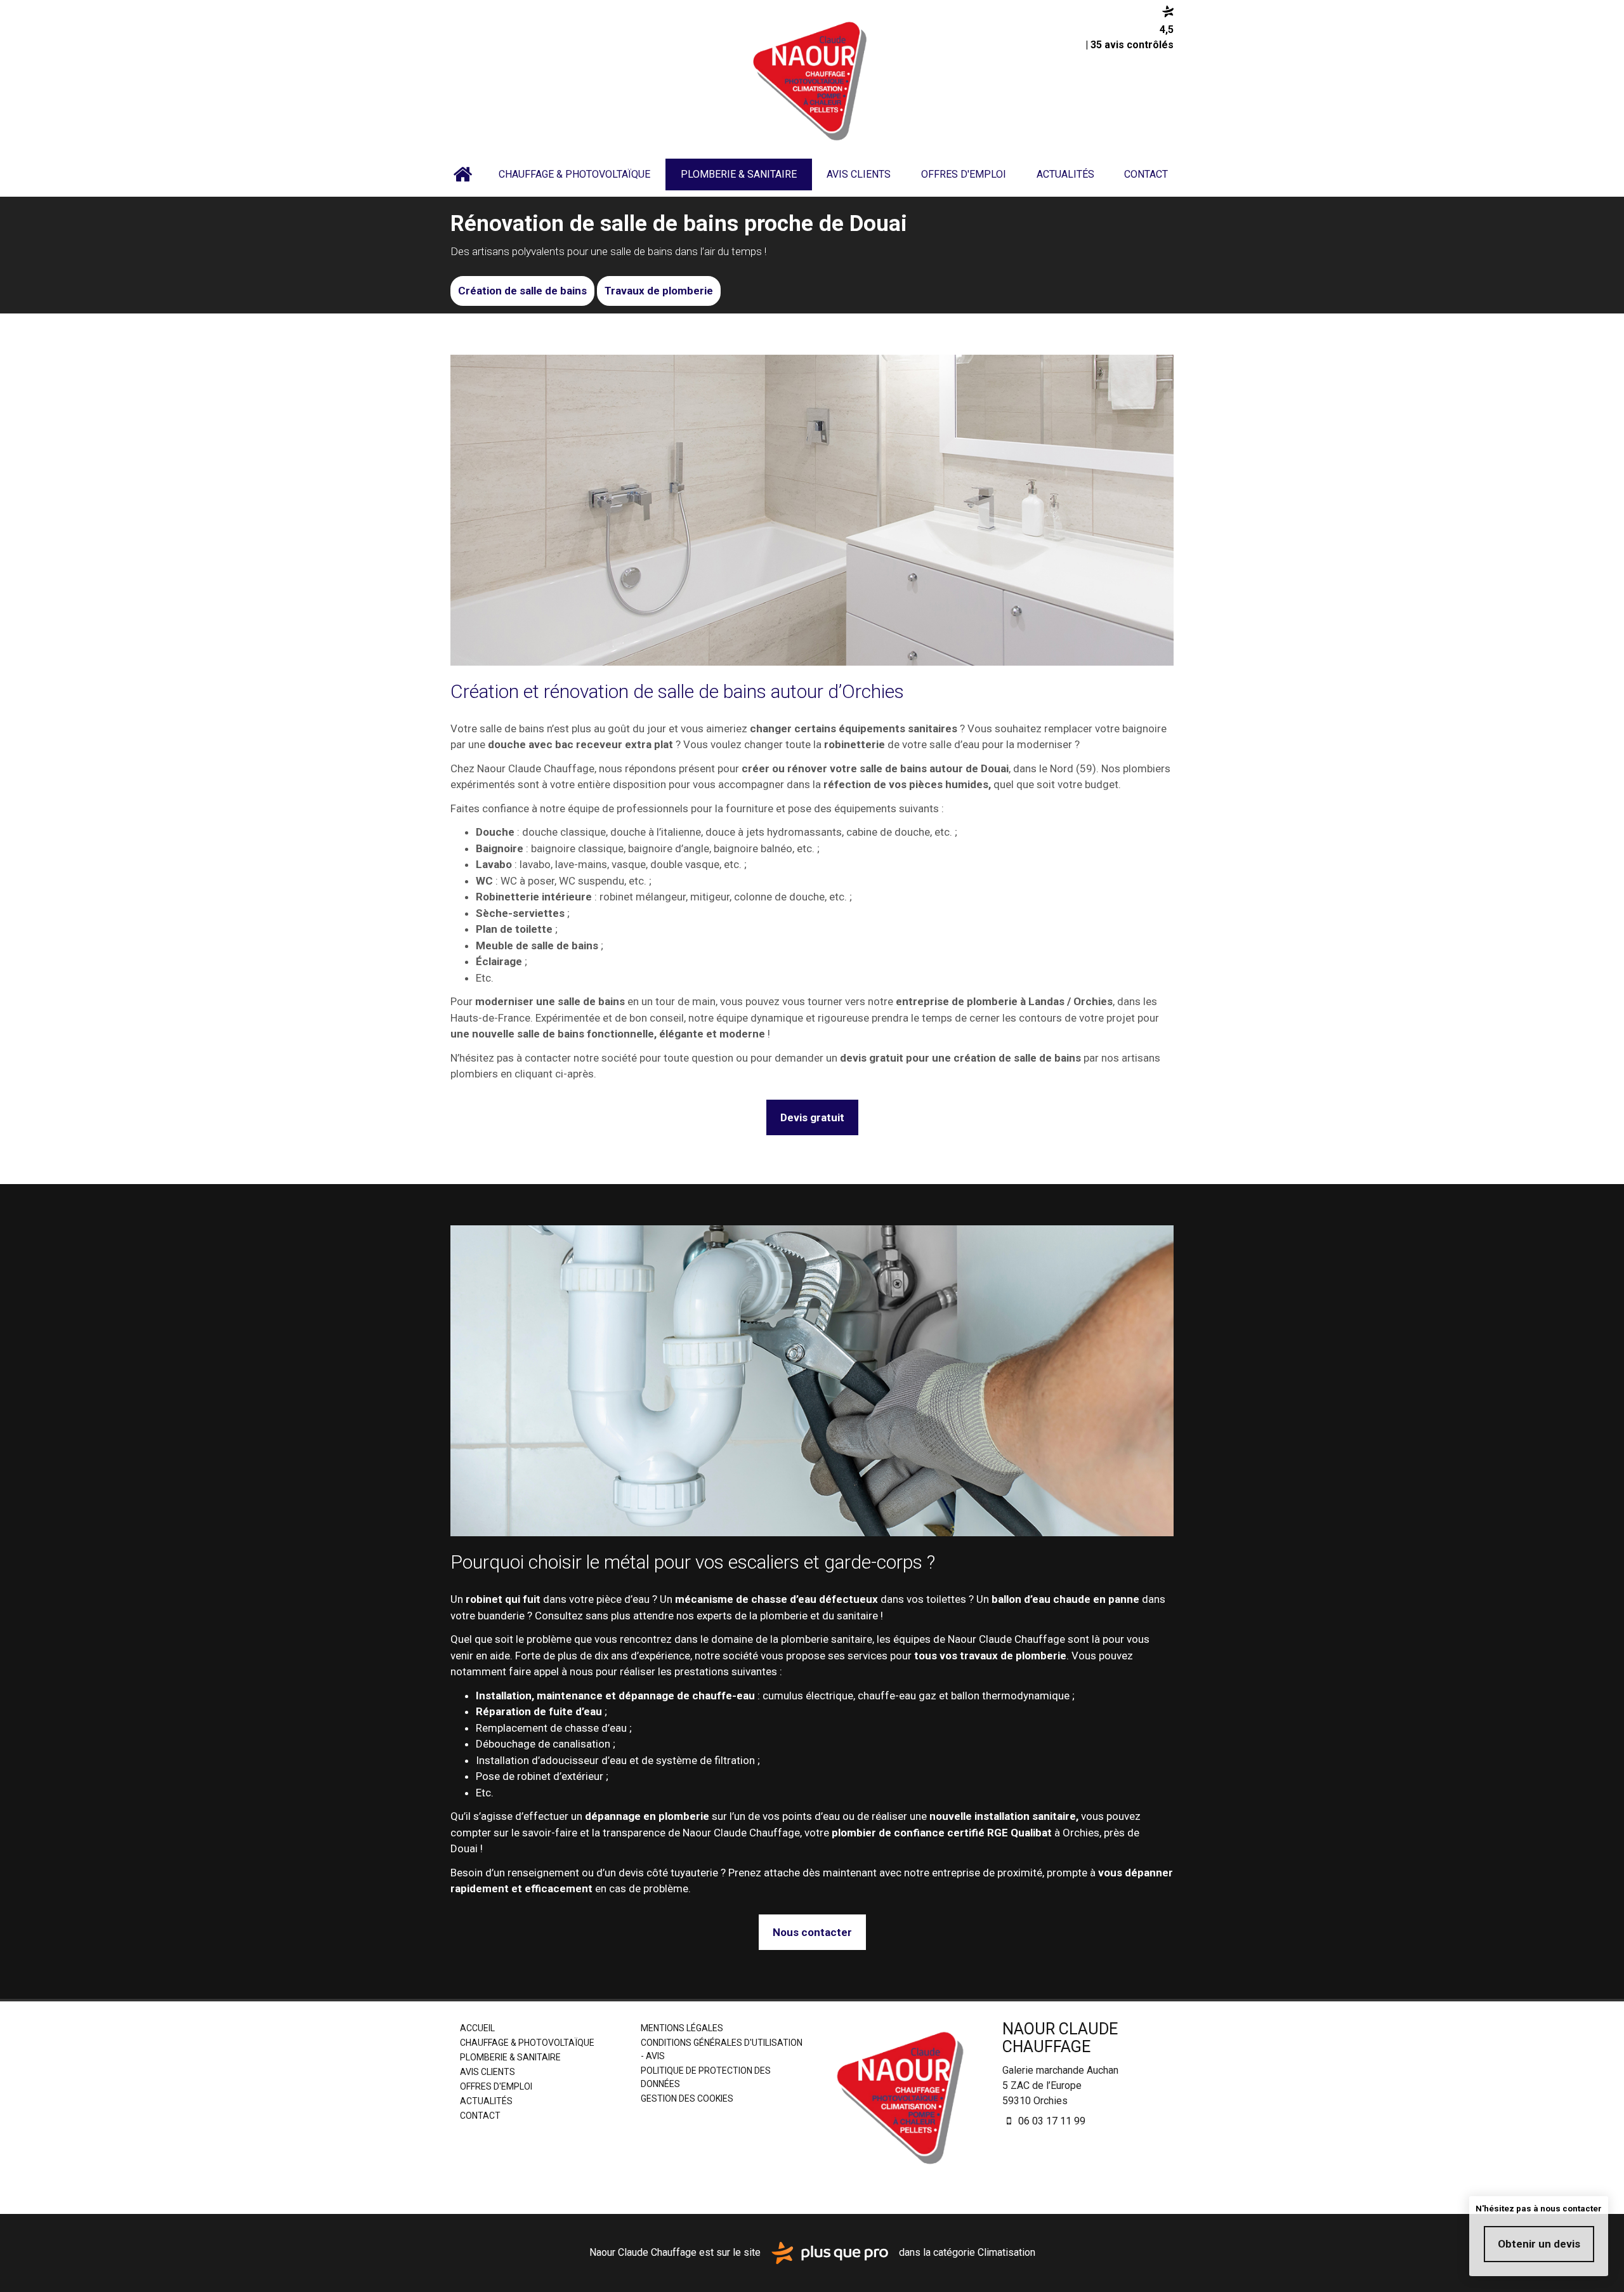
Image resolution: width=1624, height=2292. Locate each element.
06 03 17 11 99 (1051, 2121)
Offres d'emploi (964, 174)
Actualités (1065, 174)
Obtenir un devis (1539, 2244)
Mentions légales (682, 2028)
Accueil (462, 175)
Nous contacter (812, 1932)
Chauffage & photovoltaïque (574, 174)
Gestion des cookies (687, 2098)
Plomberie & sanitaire (739, 174)
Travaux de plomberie (659, 291)
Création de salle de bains (522, 291)
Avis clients (859, 174)
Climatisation (1006, 2252)
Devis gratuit (812, 1117)
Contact (1146, 174)
